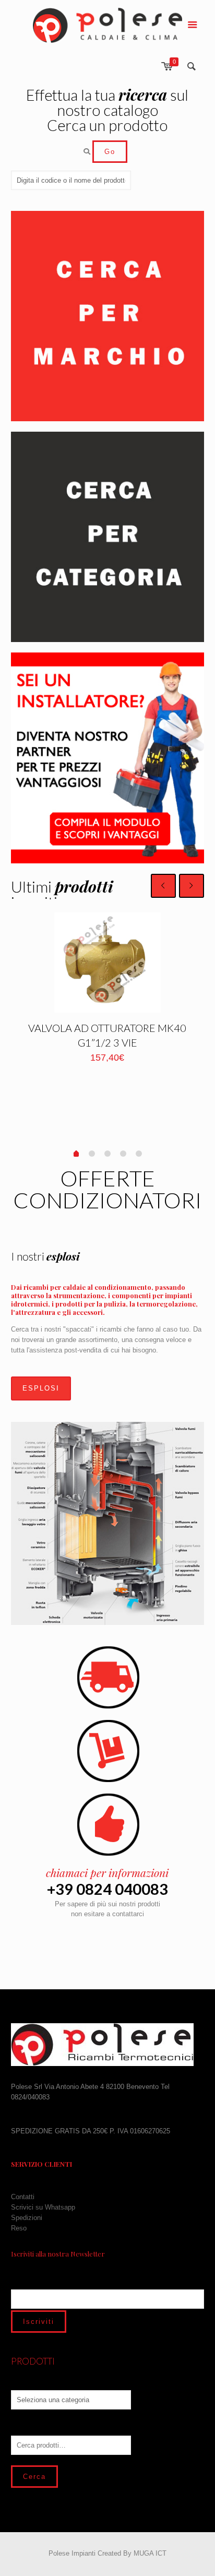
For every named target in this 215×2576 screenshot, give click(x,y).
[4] (123, 1154)
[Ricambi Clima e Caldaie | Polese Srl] (108, 25)
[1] (76, 1155)
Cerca (34, 2477)
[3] (107, 1154)
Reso (19, 2228)
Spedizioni (27, 2218)
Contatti (23, 2197)
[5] (139, 1154)
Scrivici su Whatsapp (43, 2207)
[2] (92, 1154)
